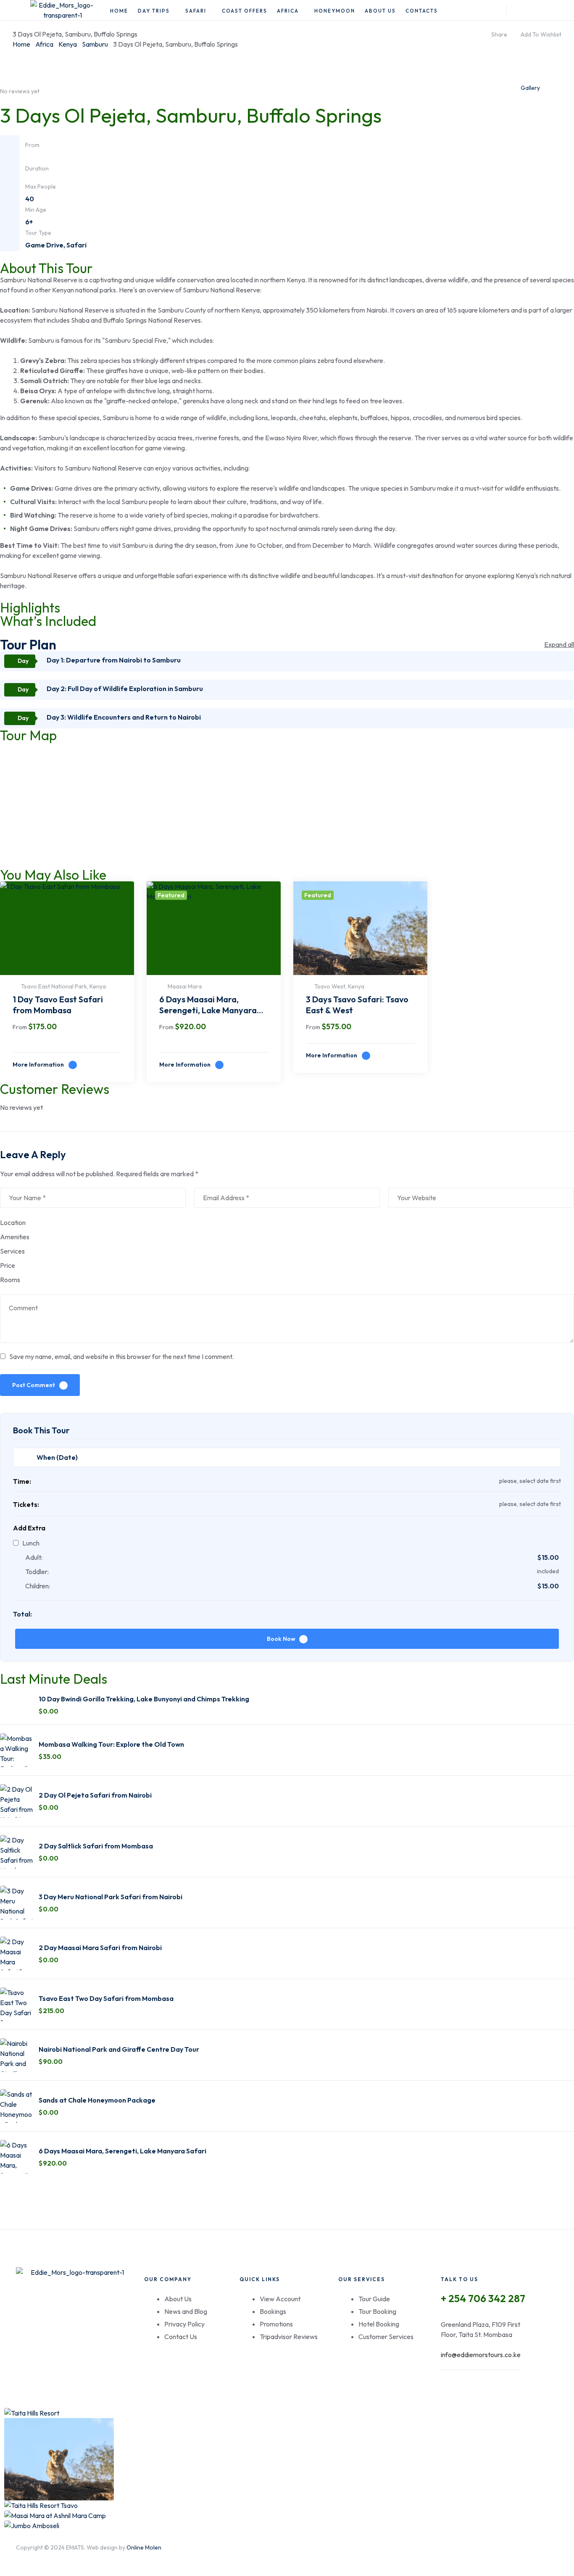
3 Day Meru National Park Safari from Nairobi (111, 1897)
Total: (22, 1614)
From (20, 1027)
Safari (76, 245)
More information (39, 1065)
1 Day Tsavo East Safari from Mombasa (58, 1005)
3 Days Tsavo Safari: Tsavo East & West (357, 1005)
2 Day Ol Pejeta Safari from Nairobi (95, 1795)
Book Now (281, 1639)
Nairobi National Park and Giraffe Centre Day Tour (119, 2049)
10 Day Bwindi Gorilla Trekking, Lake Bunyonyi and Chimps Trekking (144, 1699)
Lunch (31, 1543)
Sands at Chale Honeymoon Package (97, 2100)
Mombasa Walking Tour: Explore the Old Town (111, 1744)
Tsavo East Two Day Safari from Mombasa (106, 1998)
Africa (44, 44)
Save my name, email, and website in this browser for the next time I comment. (121, 1356)
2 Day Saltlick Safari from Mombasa (96, 1846)
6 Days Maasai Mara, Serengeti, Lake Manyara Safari (208, 1006)
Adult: (34, 1557)
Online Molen (144, 2547)
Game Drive (44, 245)
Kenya (68, 44)
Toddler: (37, 1572)
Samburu (95, 44)
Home (21, 44)
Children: (38, 1586)
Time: (22, 1481)
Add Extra (29, 1528)
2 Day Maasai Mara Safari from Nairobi (100, 1948)
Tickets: (26, 1504)
